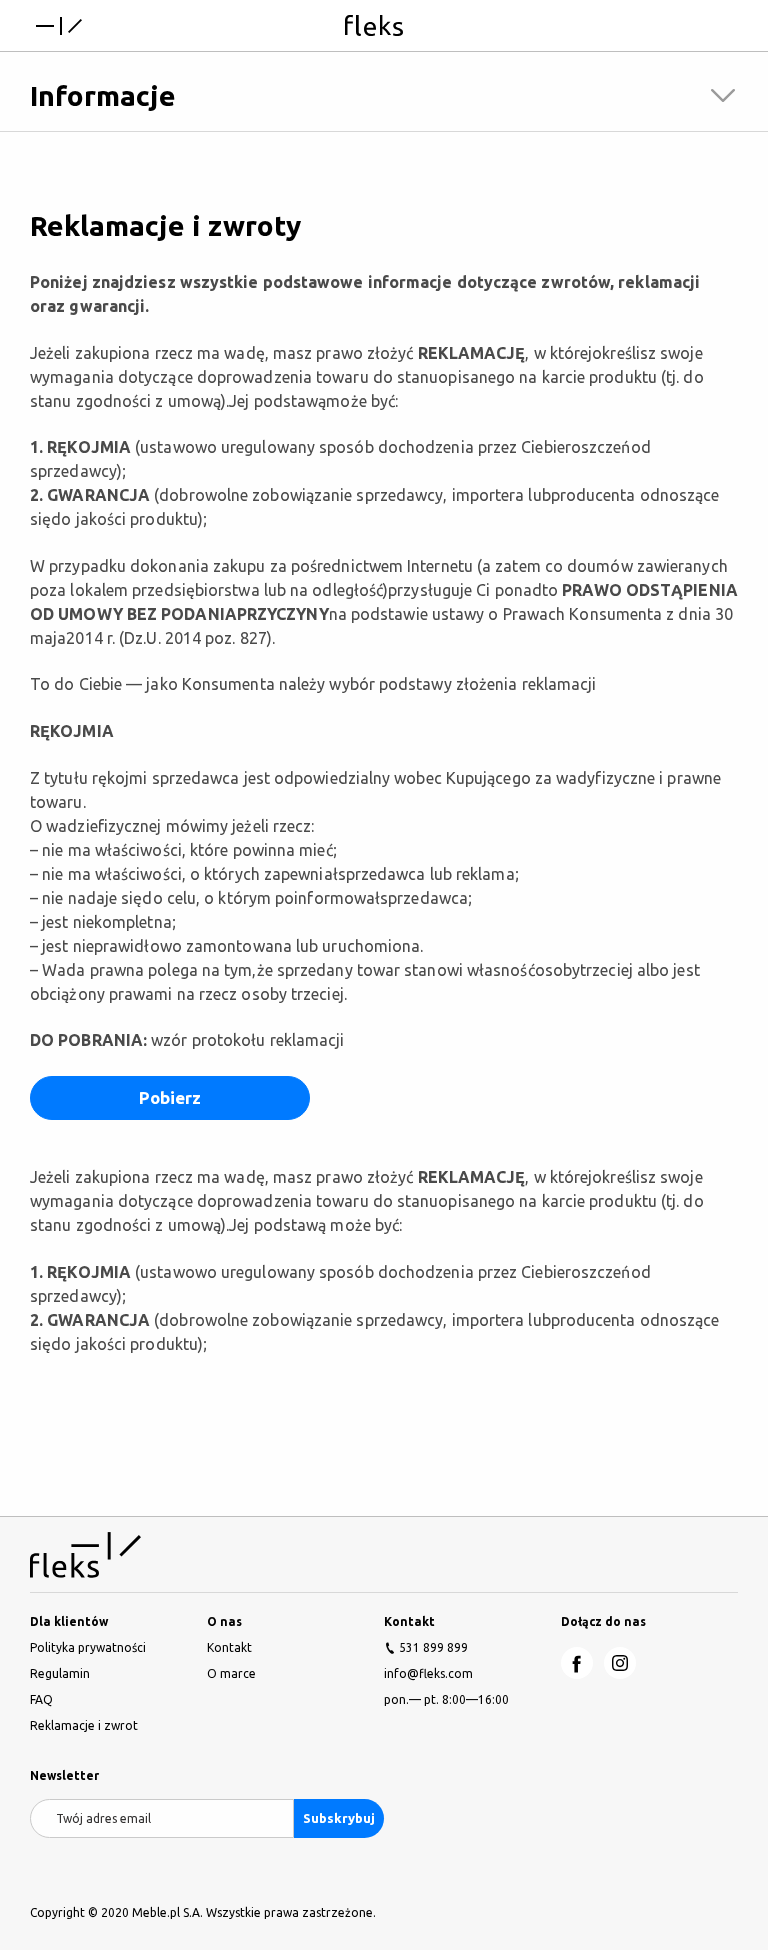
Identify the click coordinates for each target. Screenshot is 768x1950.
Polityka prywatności (88, 1647)
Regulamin (60, 1673)
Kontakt (229, 1647)
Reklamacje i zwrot (84, 1725)
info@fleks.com (428, 1673)
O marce (231, 1673)
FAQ (41, 1699)
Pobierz (170, 1097)
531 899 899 (433, 1647)
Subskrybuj (339, 1818)
